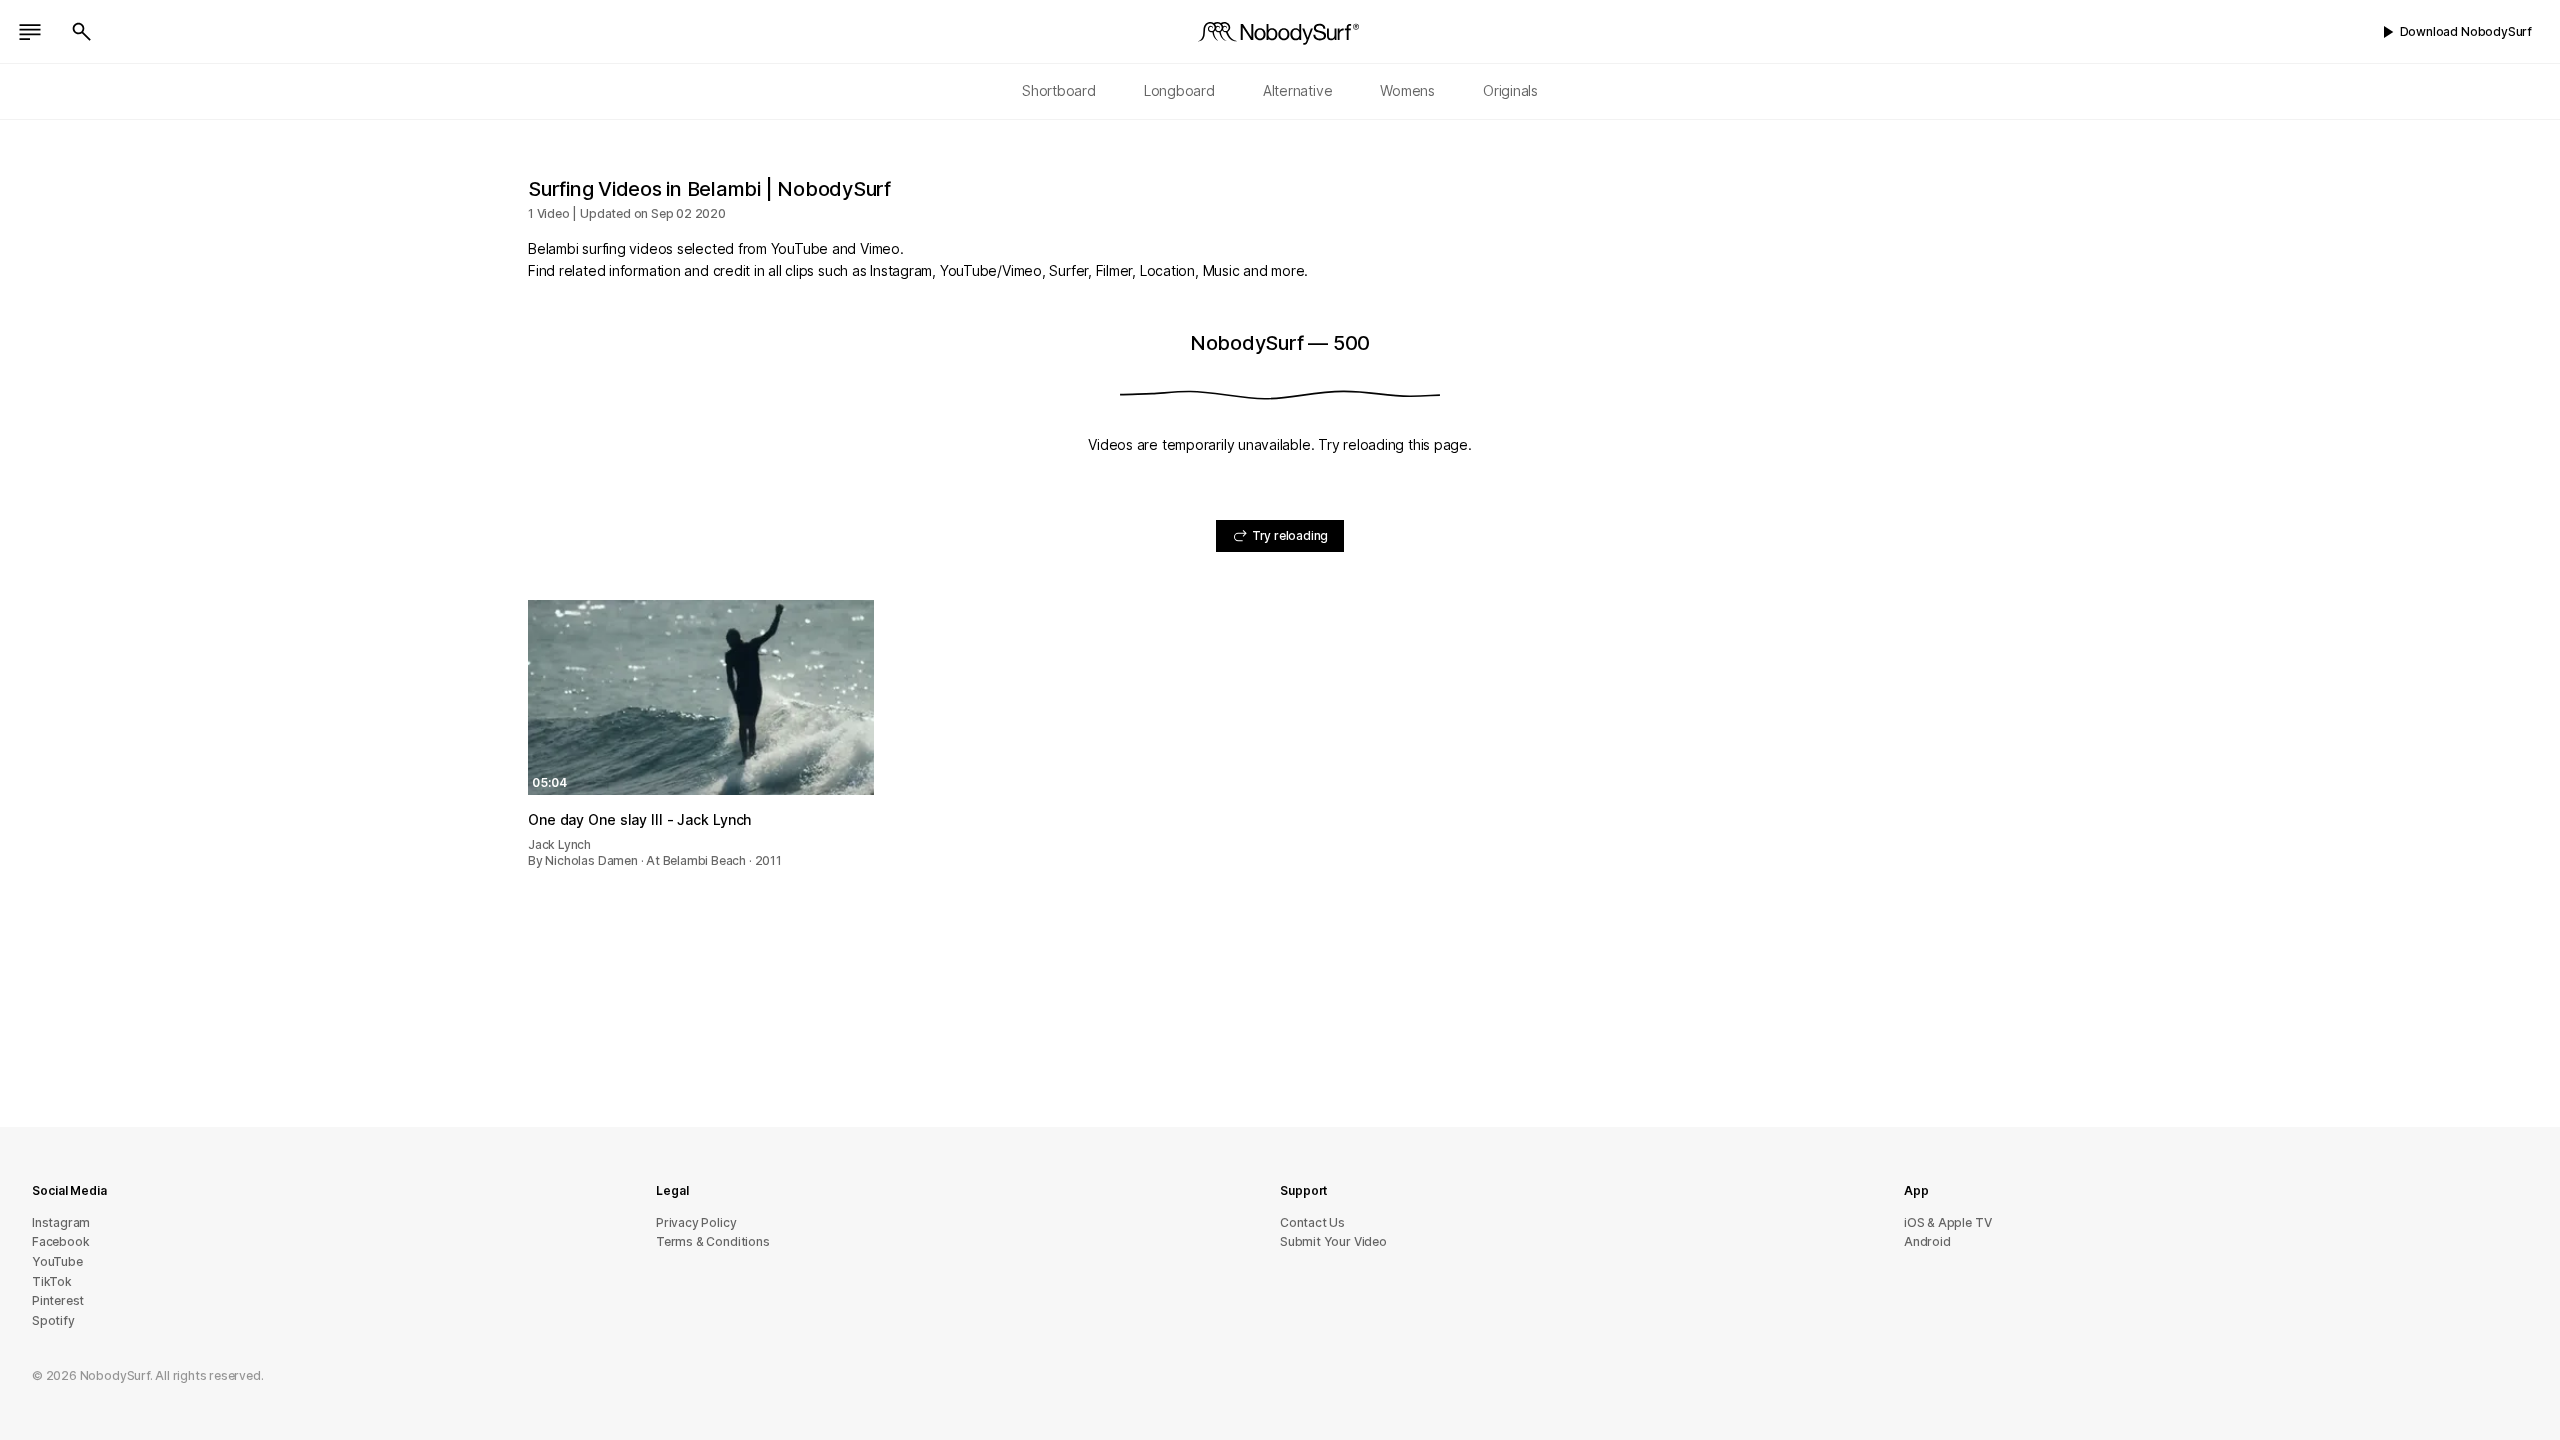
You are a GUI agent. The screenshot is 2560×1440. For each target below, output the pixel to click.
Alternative (1298, 90)
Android (1927, 1241)
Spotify (53, 1320)
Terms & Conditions (713, 1241)
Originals (1510, 90)
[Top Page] (1280, 32)
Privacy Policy (696, 1222)
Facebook (60, 1241)
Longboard (1179, 90)
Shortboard (1059, 90)
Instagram (61, 1222)
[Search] (82, 32)
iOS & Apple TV (1947, 1222)
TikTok (52, 1281)
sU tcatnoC (1312, 1222)
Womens (1407, 90)
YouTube (57, 1261)
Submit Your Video (1333, 1241)
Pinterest (58, 1300)
